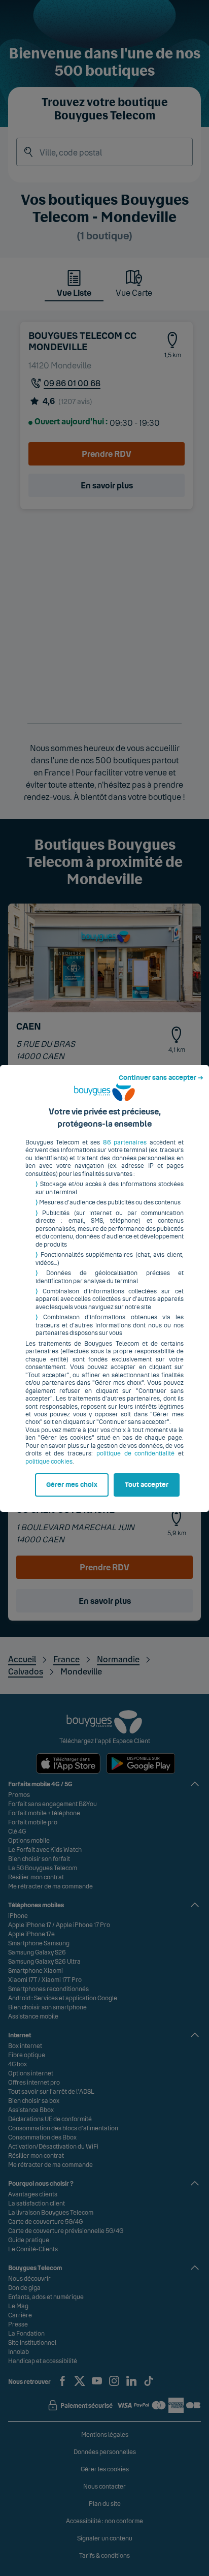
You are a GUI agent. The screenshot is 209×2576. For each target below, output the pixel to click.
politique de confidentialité (135, 1453)
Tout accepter (147, 1485)
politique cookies (49, 1462)
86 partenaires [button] (125, 1142)
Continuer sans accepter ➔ (161, 1078)
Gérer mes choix (72, 1485)
